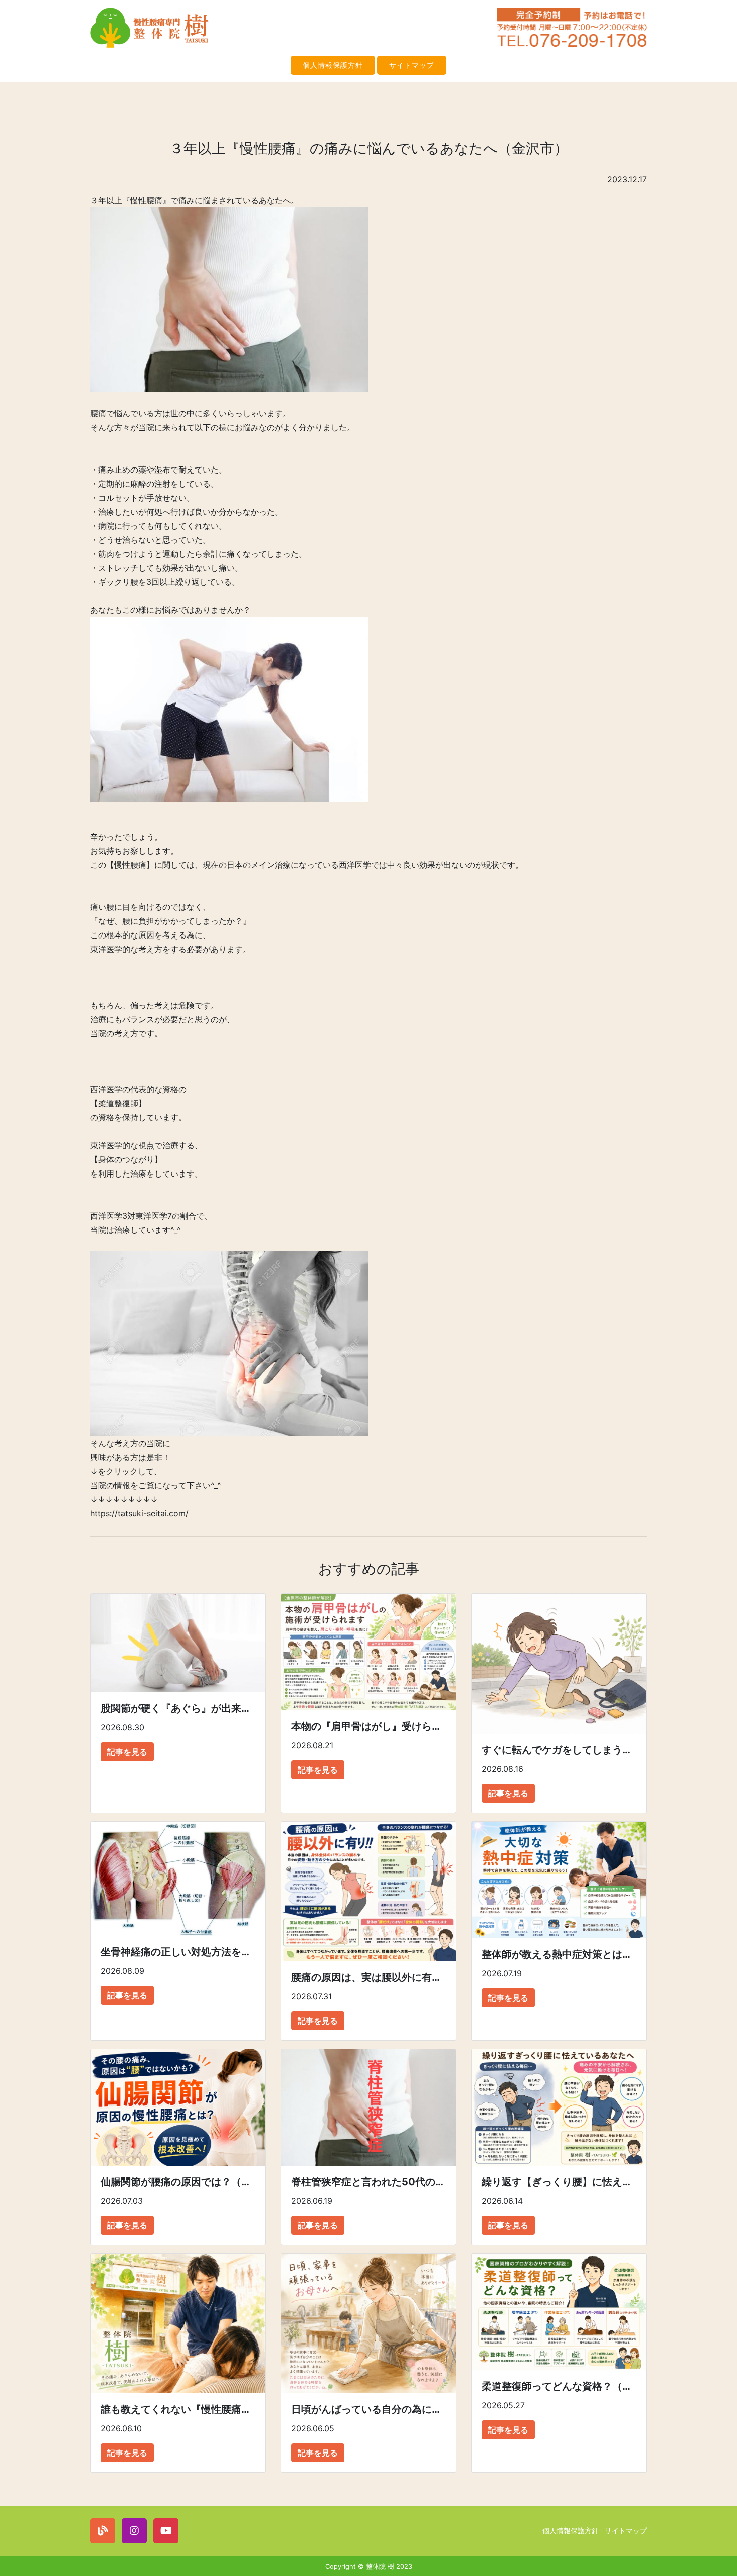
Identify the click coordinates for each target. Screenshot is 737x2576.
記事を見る (127, 1752)
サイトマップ (412, 65)
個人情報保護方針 (333, 65)
